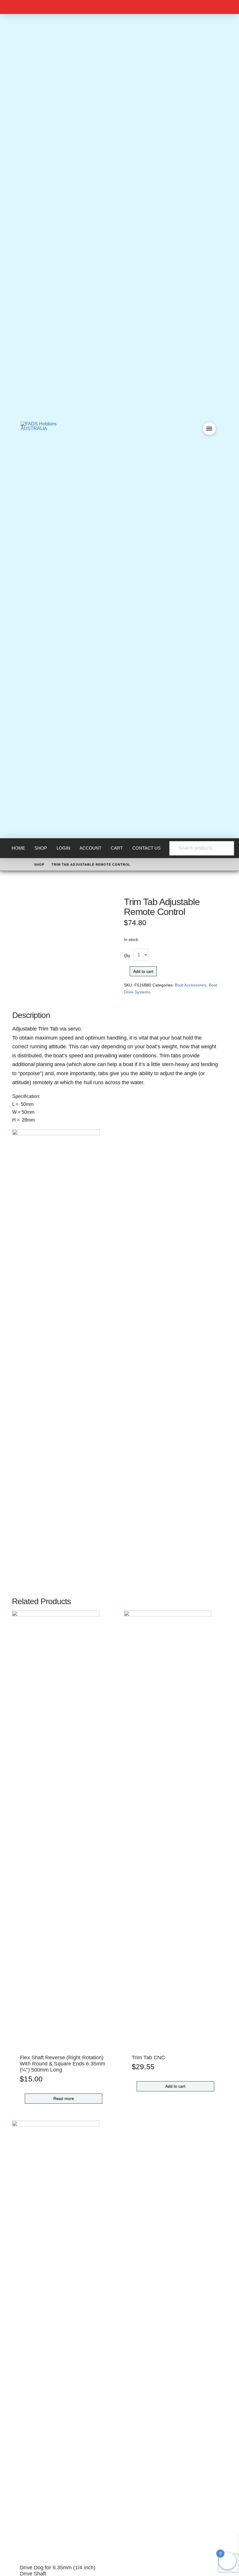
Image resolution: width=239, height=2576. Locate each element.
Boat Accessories (191, 985)
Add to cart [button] (175, 2086)
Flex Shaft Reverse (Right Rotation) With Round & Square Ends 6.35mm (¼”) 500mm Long (63, 2064)
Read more (64, 2098)
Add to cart (143, 971)
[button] (209, 429)
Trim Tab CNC (148, 2058)
